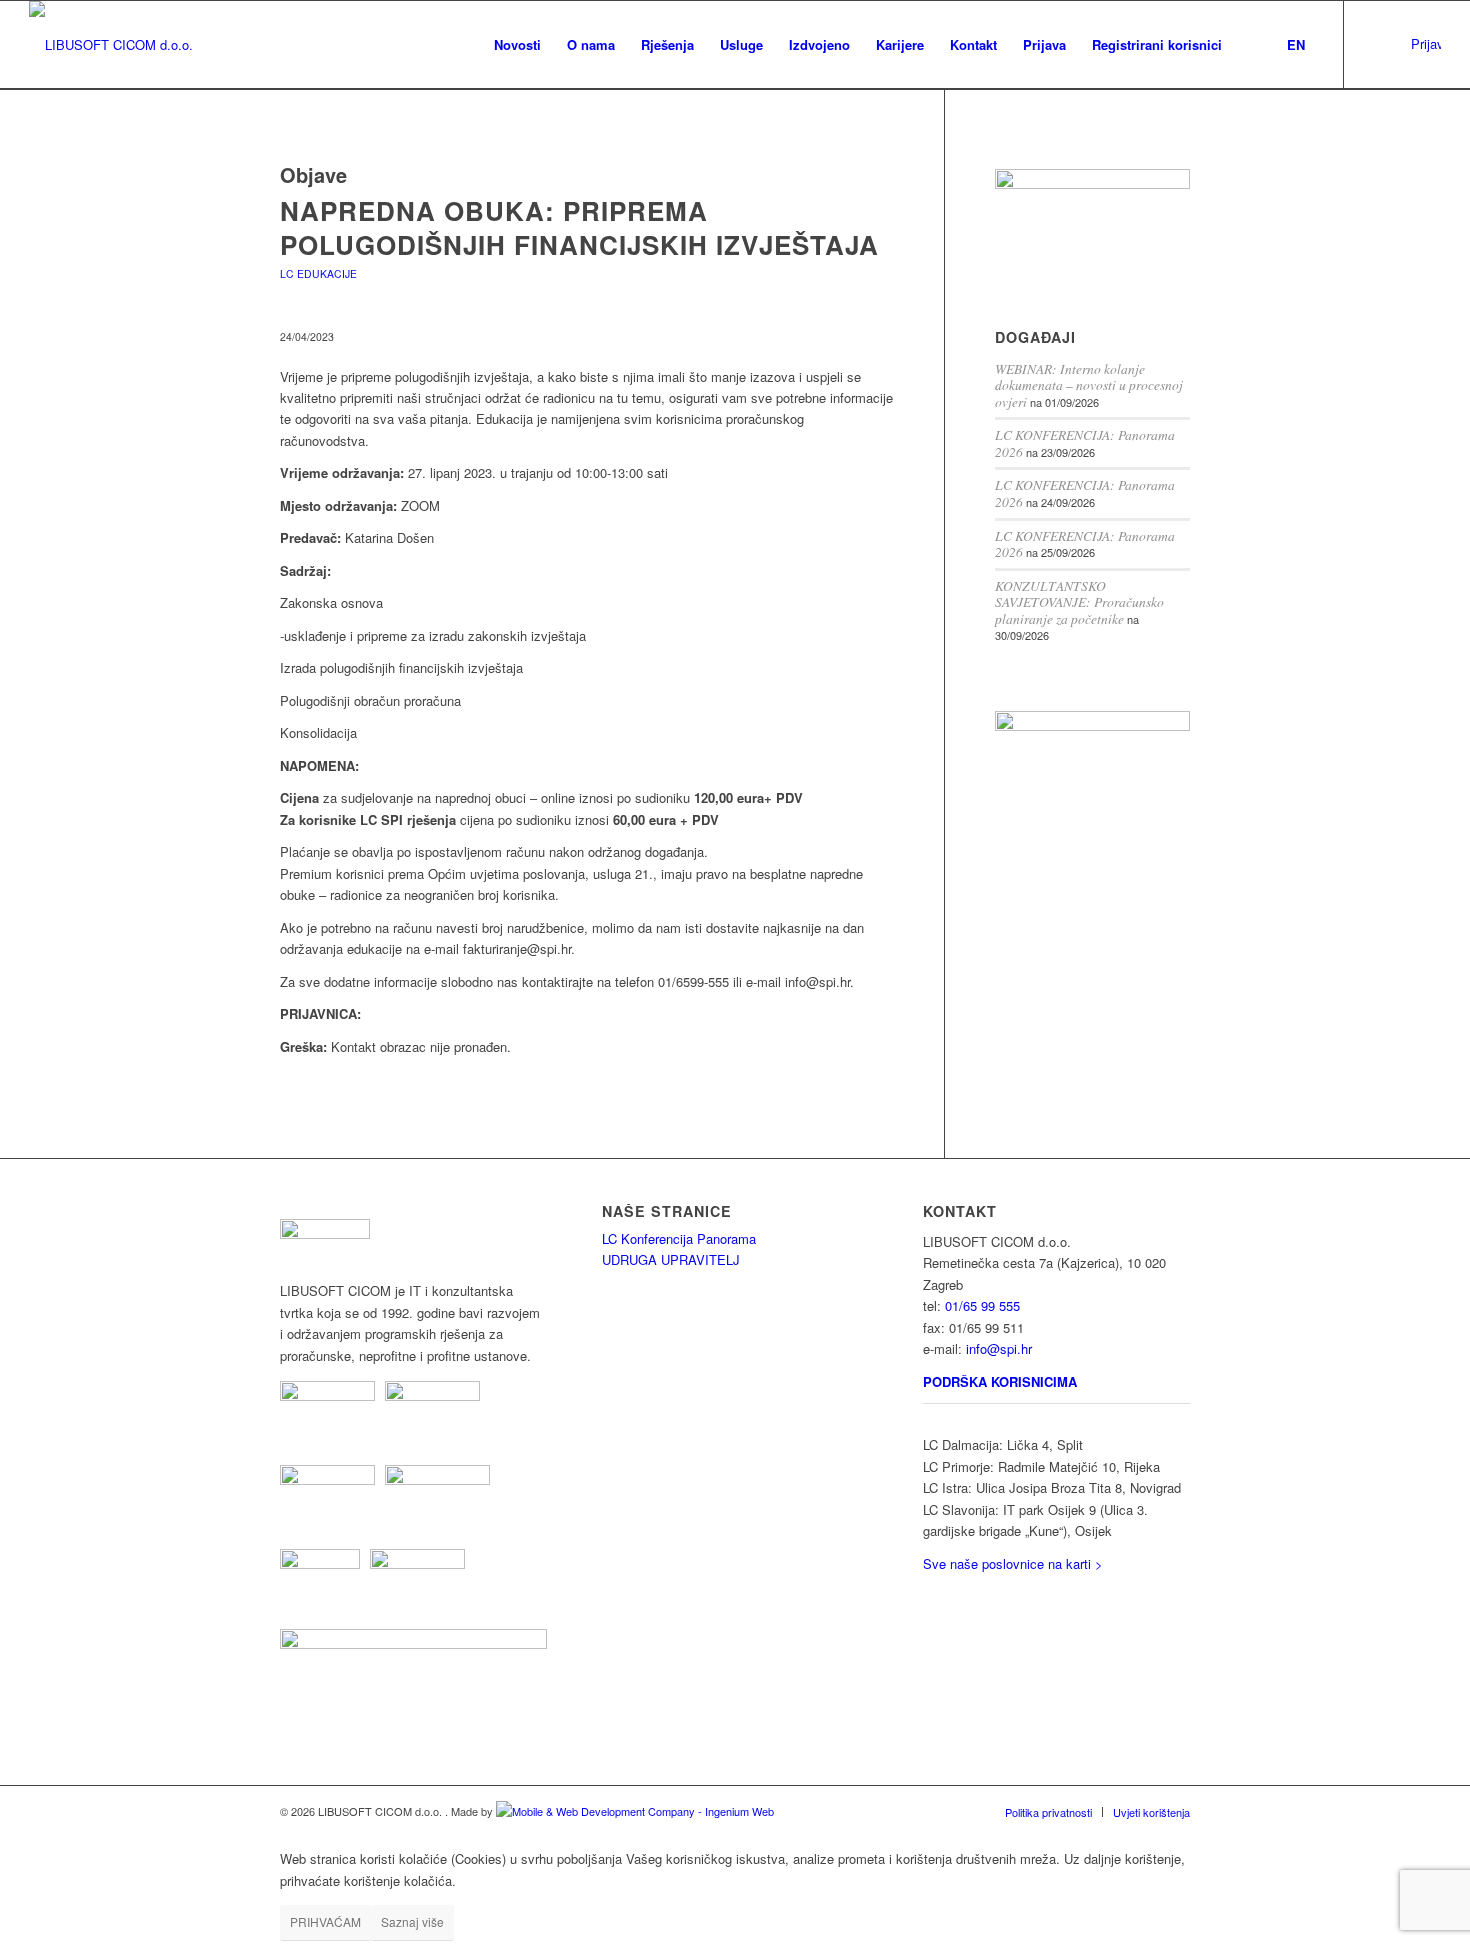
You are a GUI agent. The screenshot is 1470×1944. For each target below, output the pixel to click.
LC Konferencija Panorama (679, 1238)
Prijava (1426, 43)
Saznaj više (412, 1921)
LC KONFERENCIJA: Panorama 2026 (1085, 443)
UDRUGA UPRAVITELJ (671, 1259)
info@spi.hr (999, 1348)
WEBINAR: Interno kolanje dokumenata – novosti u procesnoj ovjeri (1089, 385)
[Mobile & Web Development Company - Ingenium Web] (635, 1811)
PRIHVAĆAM (325, 1921)
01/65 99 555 (982, 1305)
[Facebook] (1405, 44)
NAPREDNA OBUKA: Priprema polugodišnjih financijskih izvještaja (579, 227)
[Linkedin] (1375, 44)
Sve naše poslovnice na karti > (1013, 1563)
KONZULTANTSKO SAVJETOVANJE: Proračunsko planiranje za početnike (1079, 602)
